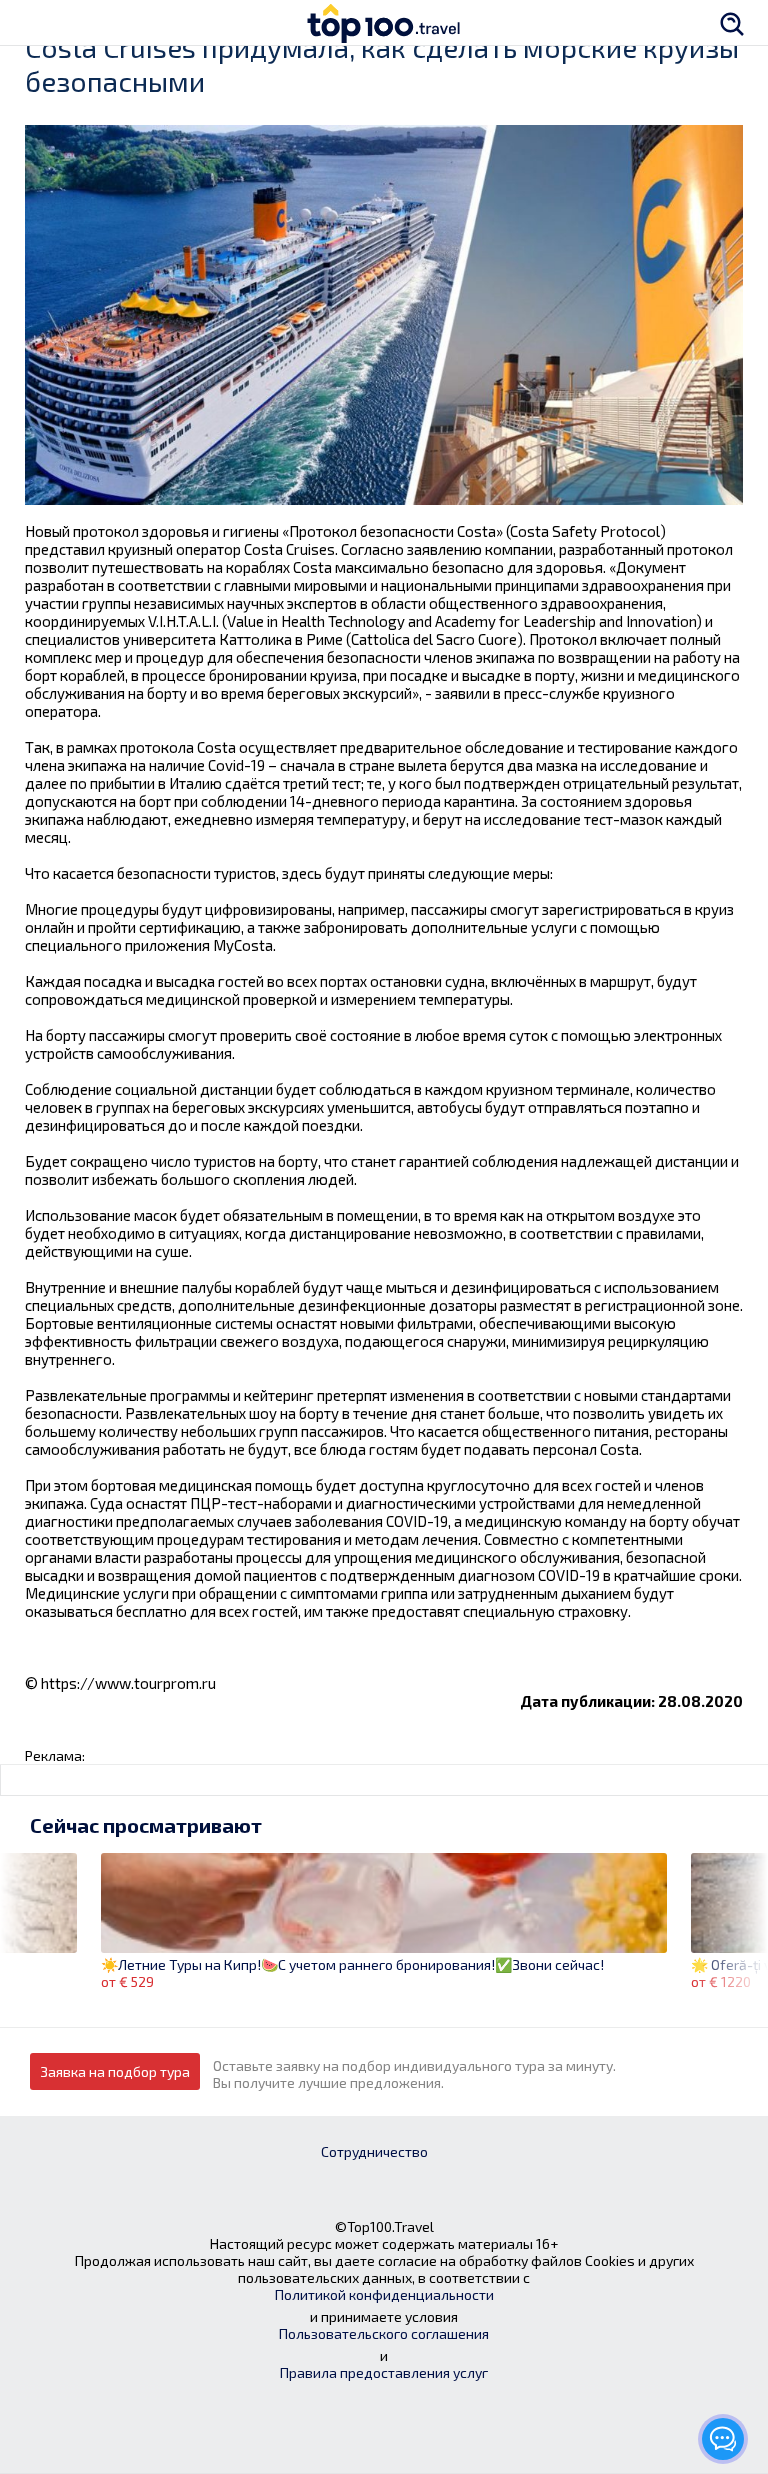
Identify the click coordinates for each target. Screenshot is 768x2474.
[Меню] (35, 22)
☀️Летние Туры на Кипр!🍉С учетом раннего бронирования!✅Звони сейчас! (352, 1964)
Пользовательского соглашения (384, 2333)
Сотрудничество (374, 2151)
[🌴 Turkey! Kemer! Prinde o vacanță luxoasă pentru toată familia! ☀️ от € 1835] (38, 1911)
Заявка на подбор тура (115, 2071)
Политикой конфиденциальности (384, 2294)
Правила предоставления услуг (384, 2372)
